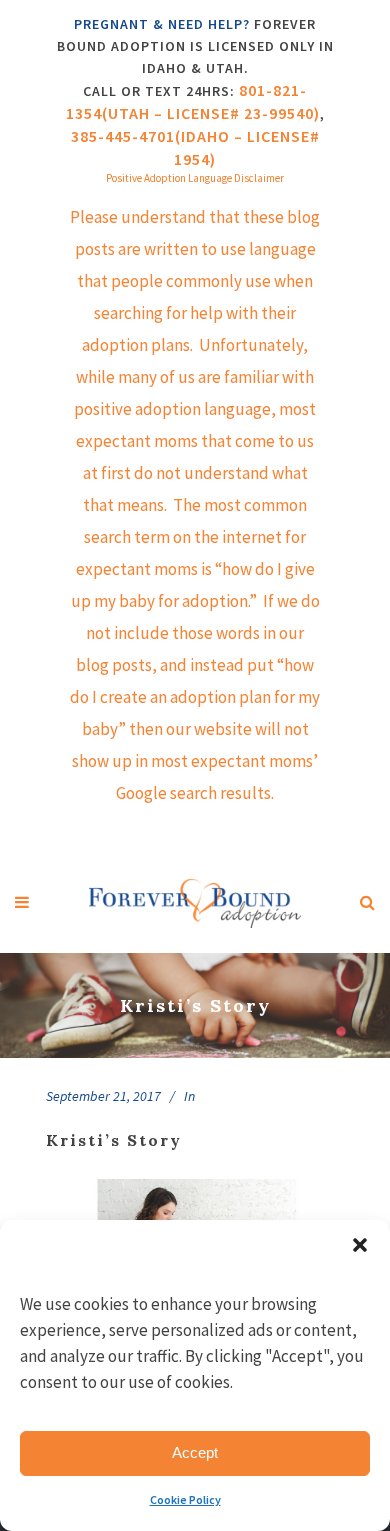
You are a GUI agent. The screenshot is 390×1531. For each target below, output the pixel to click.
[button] (360, 1245)
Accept (195, 1452)
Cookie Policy (185, 1499)
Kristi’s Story (114, 1140)
